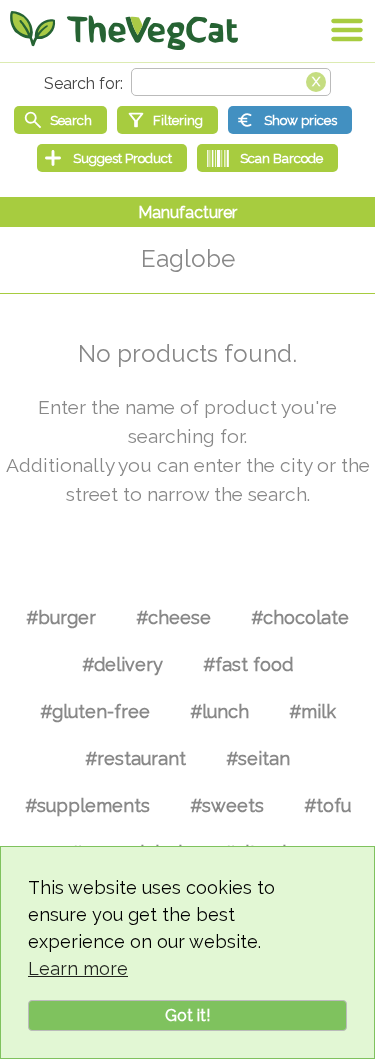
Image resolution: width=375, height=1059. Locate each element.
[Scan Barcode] (267, 158)
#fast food (248, 664)
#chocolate (300, 617)
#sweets (227, 805)
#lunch (219, 711)
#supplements (87, 805)
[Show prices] (290, 120)
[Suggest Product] (112, 158)
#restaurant (135, 758)
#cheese (173, 617)
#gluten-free (95, 711)
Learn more (78, 968)
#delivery (122, 664)
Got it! (187, 1015)
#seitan (258, 758)
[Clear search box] (316, 80)
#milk (312, 711)
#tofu (327, 805)
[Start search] (60, 120)
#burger (61, 617)
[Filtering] (167, 120)
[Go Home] (124, 30)
